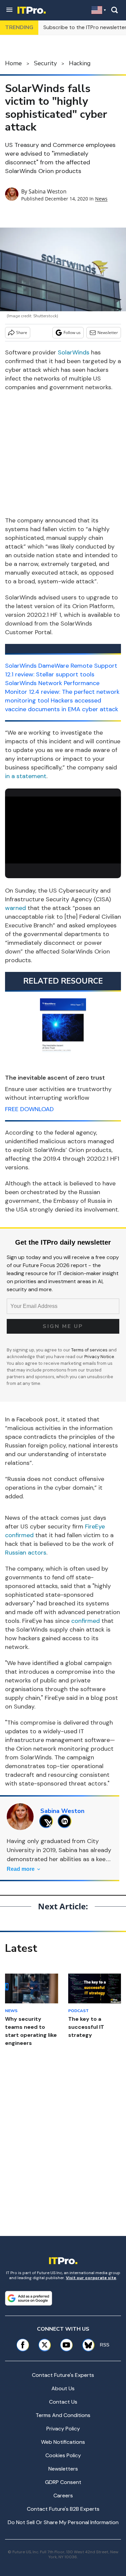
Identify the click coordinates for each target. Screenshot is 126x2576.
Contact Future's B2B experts (63, 2509)
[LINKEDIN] (66, 1821)
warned (15, 908)
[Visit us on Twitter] (45, 2345)
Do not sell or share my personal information (63, 2522)
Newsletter (108, 333)
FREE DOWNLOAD (29, 1109)
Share (22, 333)
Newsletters (63, 2469)
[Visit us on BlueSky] (86, 2345)
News (101, 199)
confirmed (86, 1621)
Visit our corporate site (91, 2278)
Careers (63, 2496)
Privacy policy (63, 2429)
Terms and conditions (63, 2415)
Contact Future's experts (63, 2375)
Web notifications (63, 2442)
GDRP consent (63, 2482)
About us (63, 2388)
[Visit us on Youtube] (66, 2345)
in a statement (26, 776)
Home (13, 63)
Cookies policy (63, 2455)
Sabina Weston (48, 191)
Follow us (72, 333)
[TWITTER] (48, 1821)
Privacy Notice (99, 1357)
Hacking (80, 63)
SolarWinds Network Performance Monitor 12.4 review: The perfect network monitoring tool (62, 692)
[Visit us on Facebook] (23, 2345)
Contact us (63, 2402)
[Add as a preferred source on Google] (29, 2298)
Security (45, 63)
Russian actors (26, 1553)
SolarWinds (74, 352)
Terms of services (90, 1350)
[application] (63, 829)
